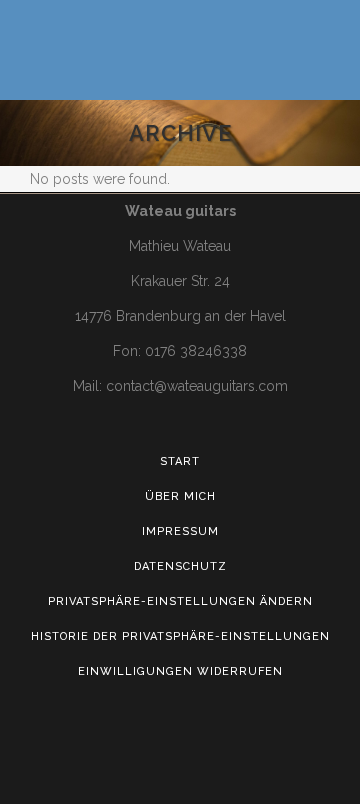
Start (180, 461)
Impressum (180, 531)
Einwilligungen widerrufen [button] (180, 671)
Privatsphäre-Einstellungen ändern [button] (180, 601)
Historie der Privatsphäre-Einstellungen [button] (180, 636)
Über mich (180, 496)
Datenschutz (180, 566)
